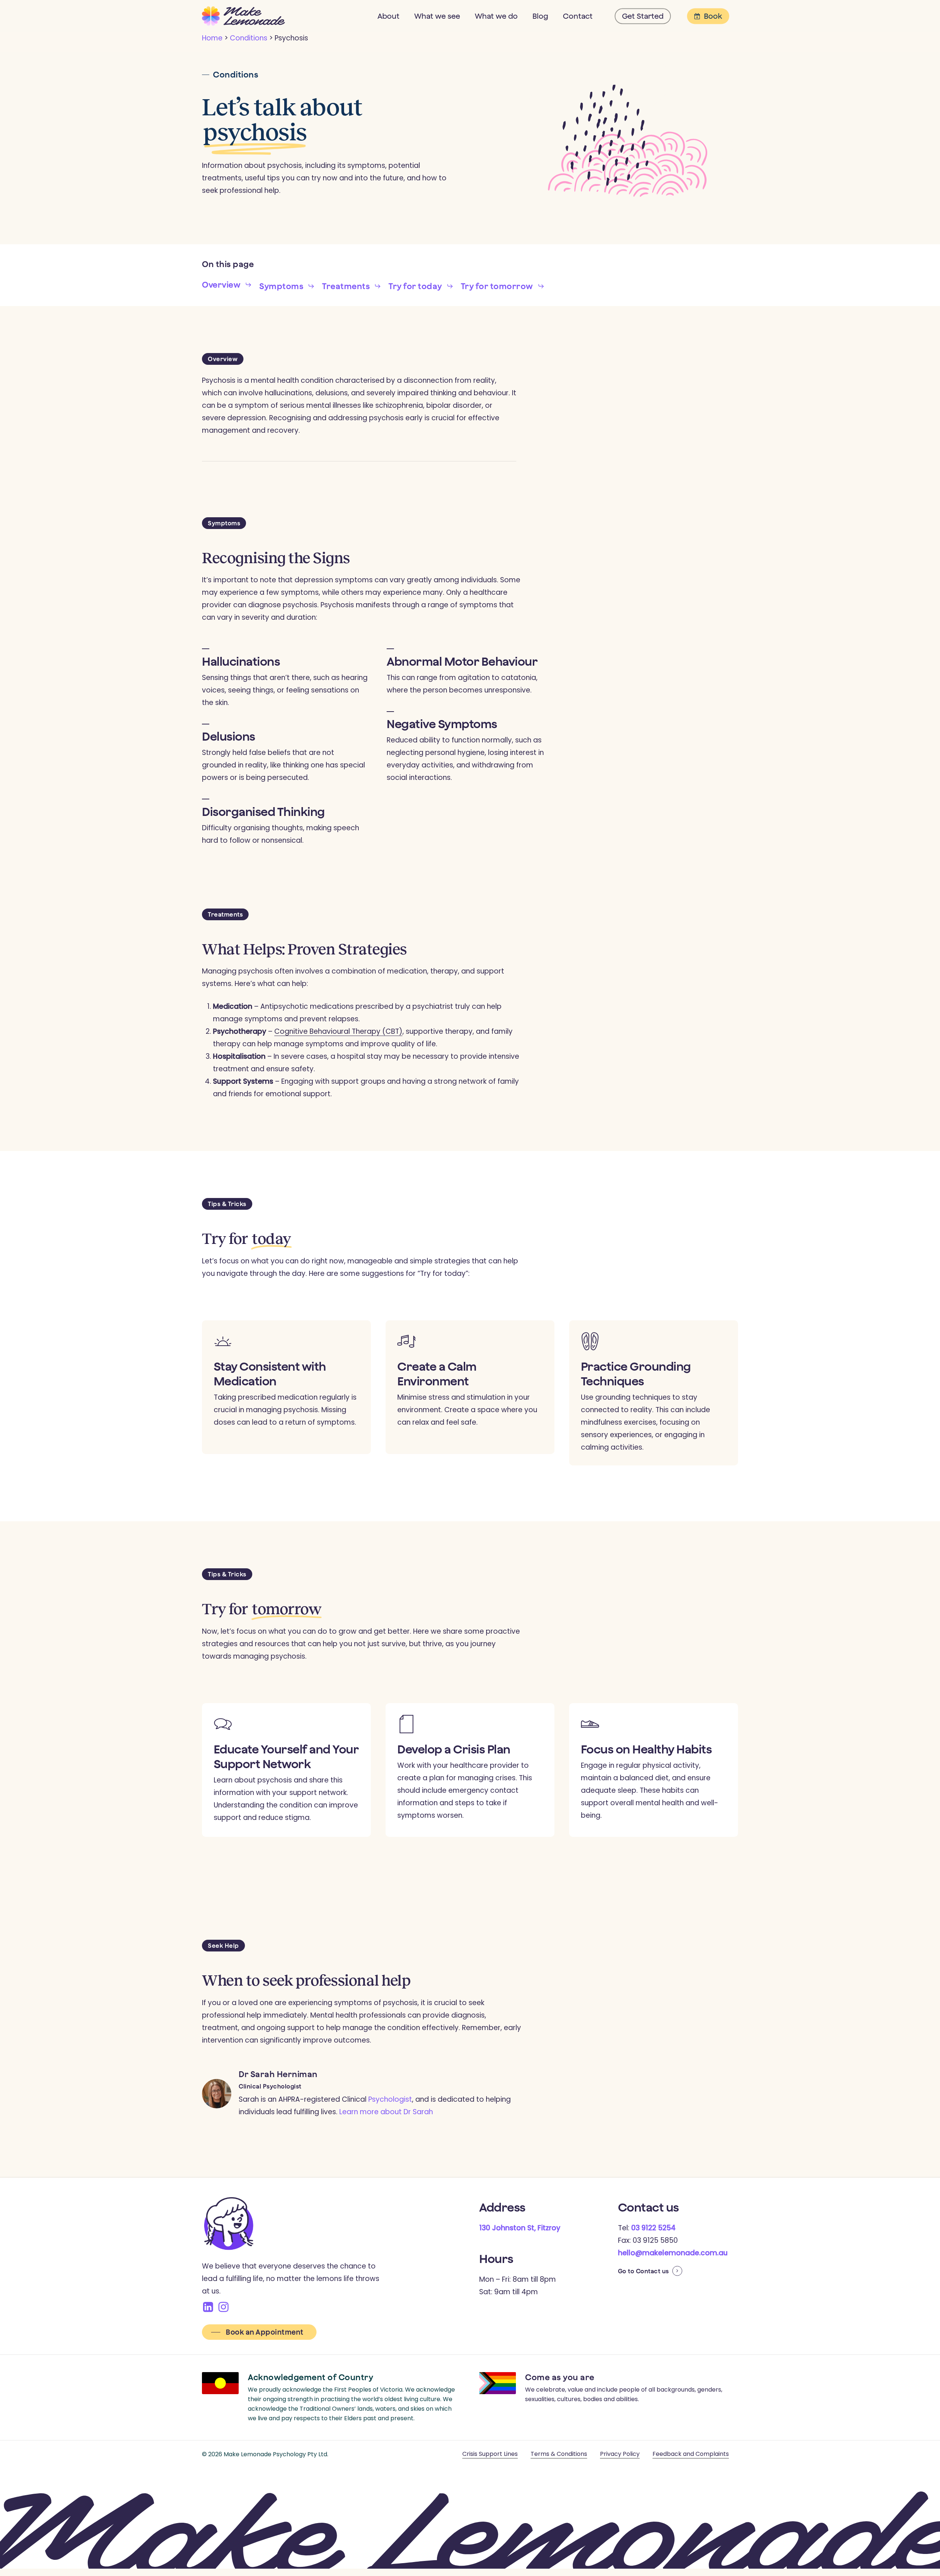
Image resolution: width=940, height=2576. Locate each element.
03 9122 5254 (653, 2228)
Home (212, 38)
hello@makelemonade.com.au (673, 2253)
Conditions (249, 38)
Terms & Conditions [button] (559, 2454)
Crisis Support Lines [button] (490, 2454)
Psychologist (390, 2099)
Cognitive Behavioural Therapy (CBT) (338, 1031)
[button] (227, 285)
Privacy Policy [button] (620, 2454)
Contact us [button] (652, 2271)
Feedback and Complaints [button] (691, 2454)
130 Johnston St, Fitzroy (520, 2228)
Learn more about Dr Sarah (386, 2112)
